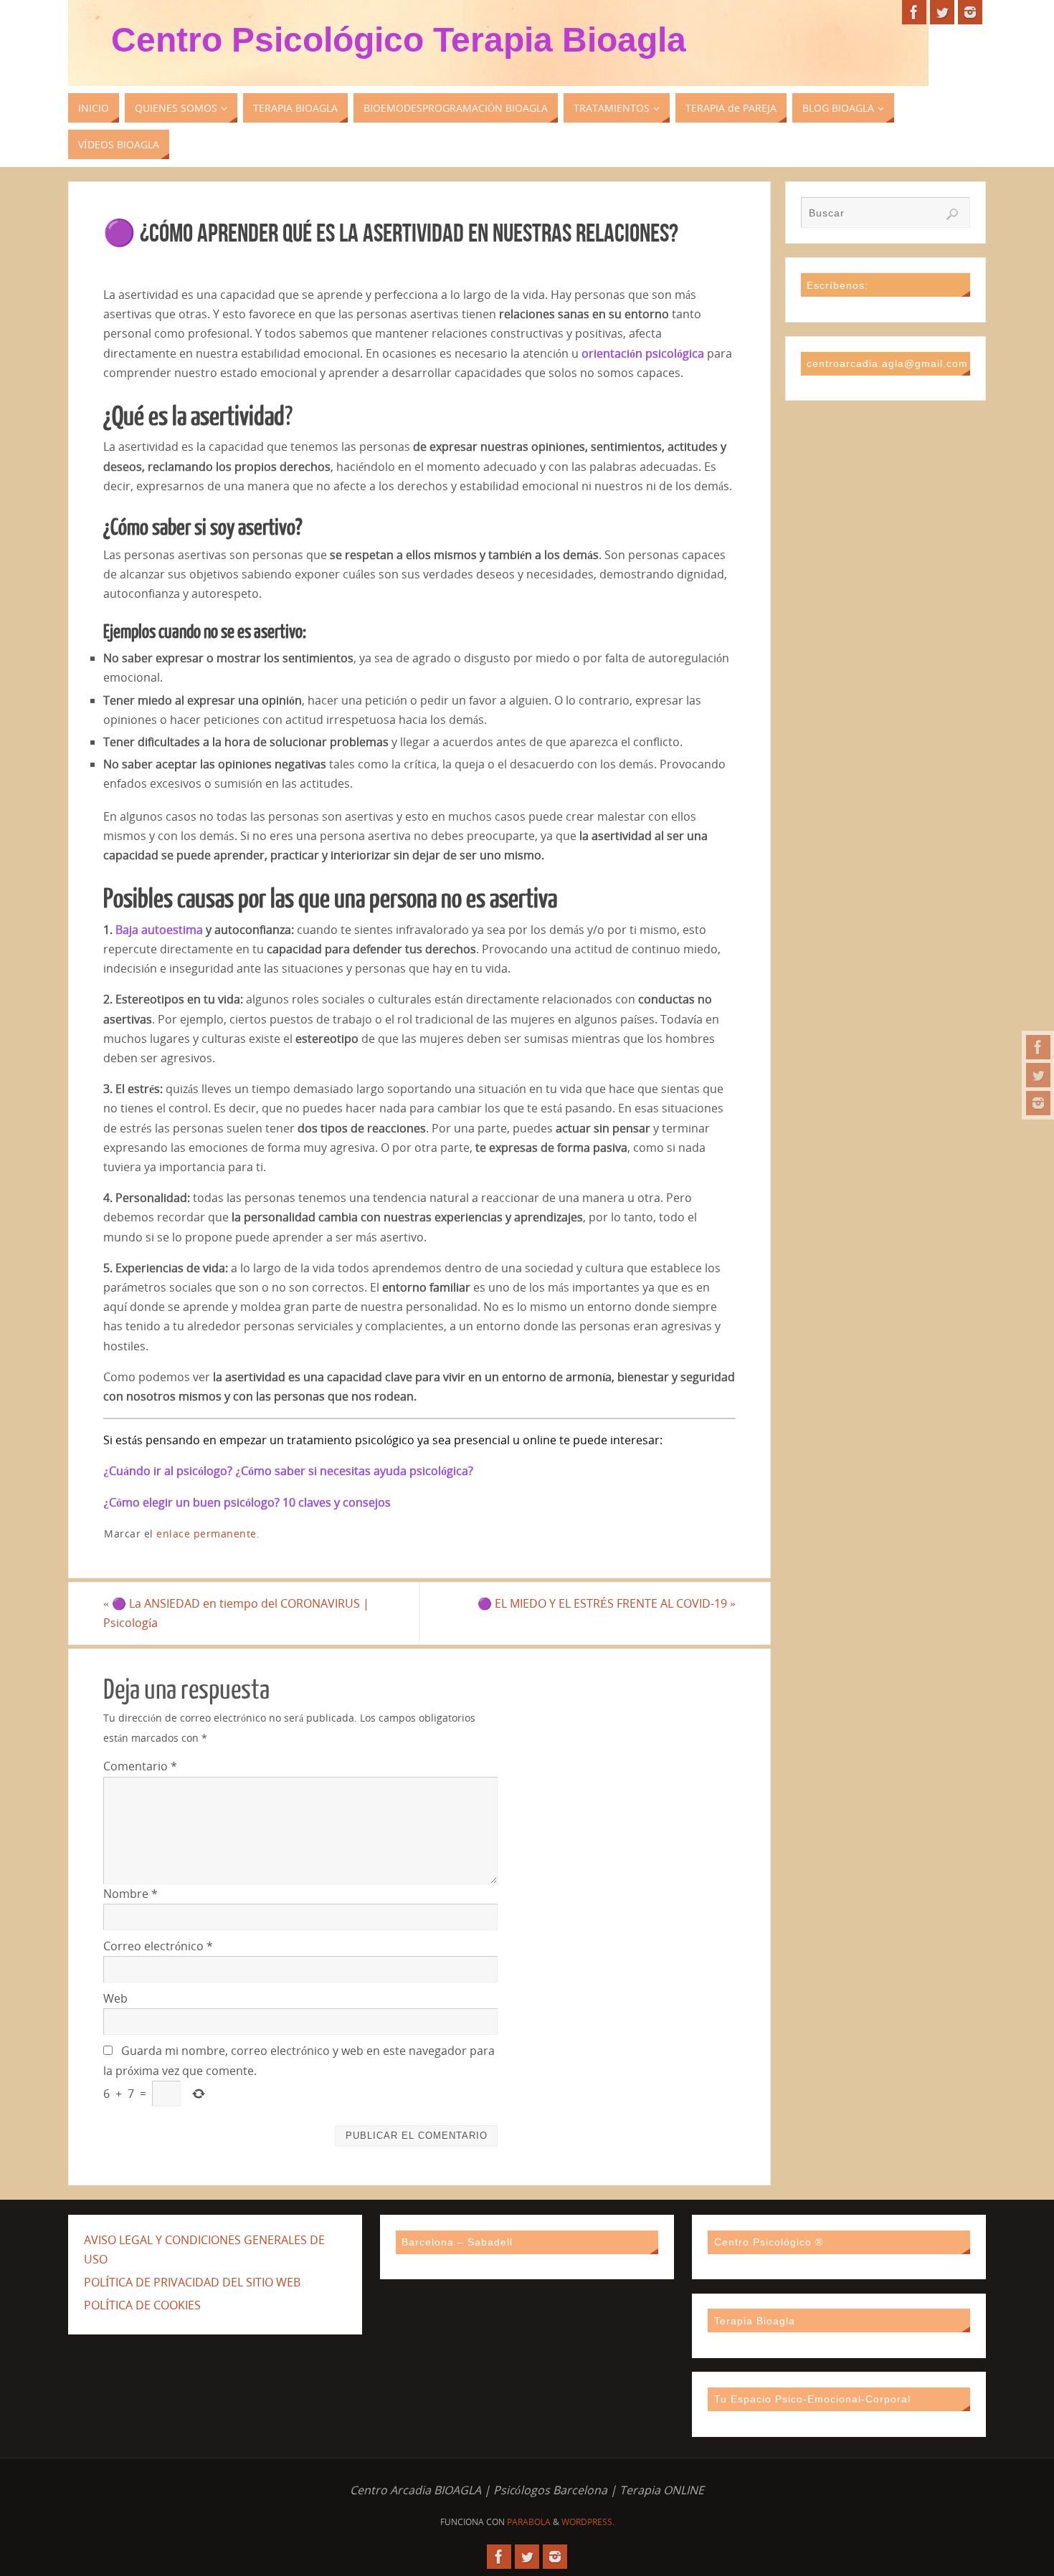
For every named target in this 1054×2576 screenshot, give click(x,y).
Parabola (529, 2522)
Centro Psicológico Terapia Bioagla (399, 40)
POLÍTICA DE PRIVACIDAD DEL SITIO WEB (192, 2282)
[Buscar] (952, 214)
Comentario (140, 1766)
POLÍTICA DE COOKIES (142, 2305)
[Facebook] (1038, 1047)
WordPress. (588, 2522)
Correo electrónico (158, 1946)
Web (115, 1998)
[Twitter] (1038, 1075)
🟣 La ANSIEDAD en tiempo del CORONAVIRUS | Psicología (236, 1613)
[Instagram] (1038, 1103)
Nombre (130, 1894)
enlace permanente (206, 1533)
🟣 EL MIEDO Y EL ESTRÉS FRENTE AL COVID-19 (607, 1603)
